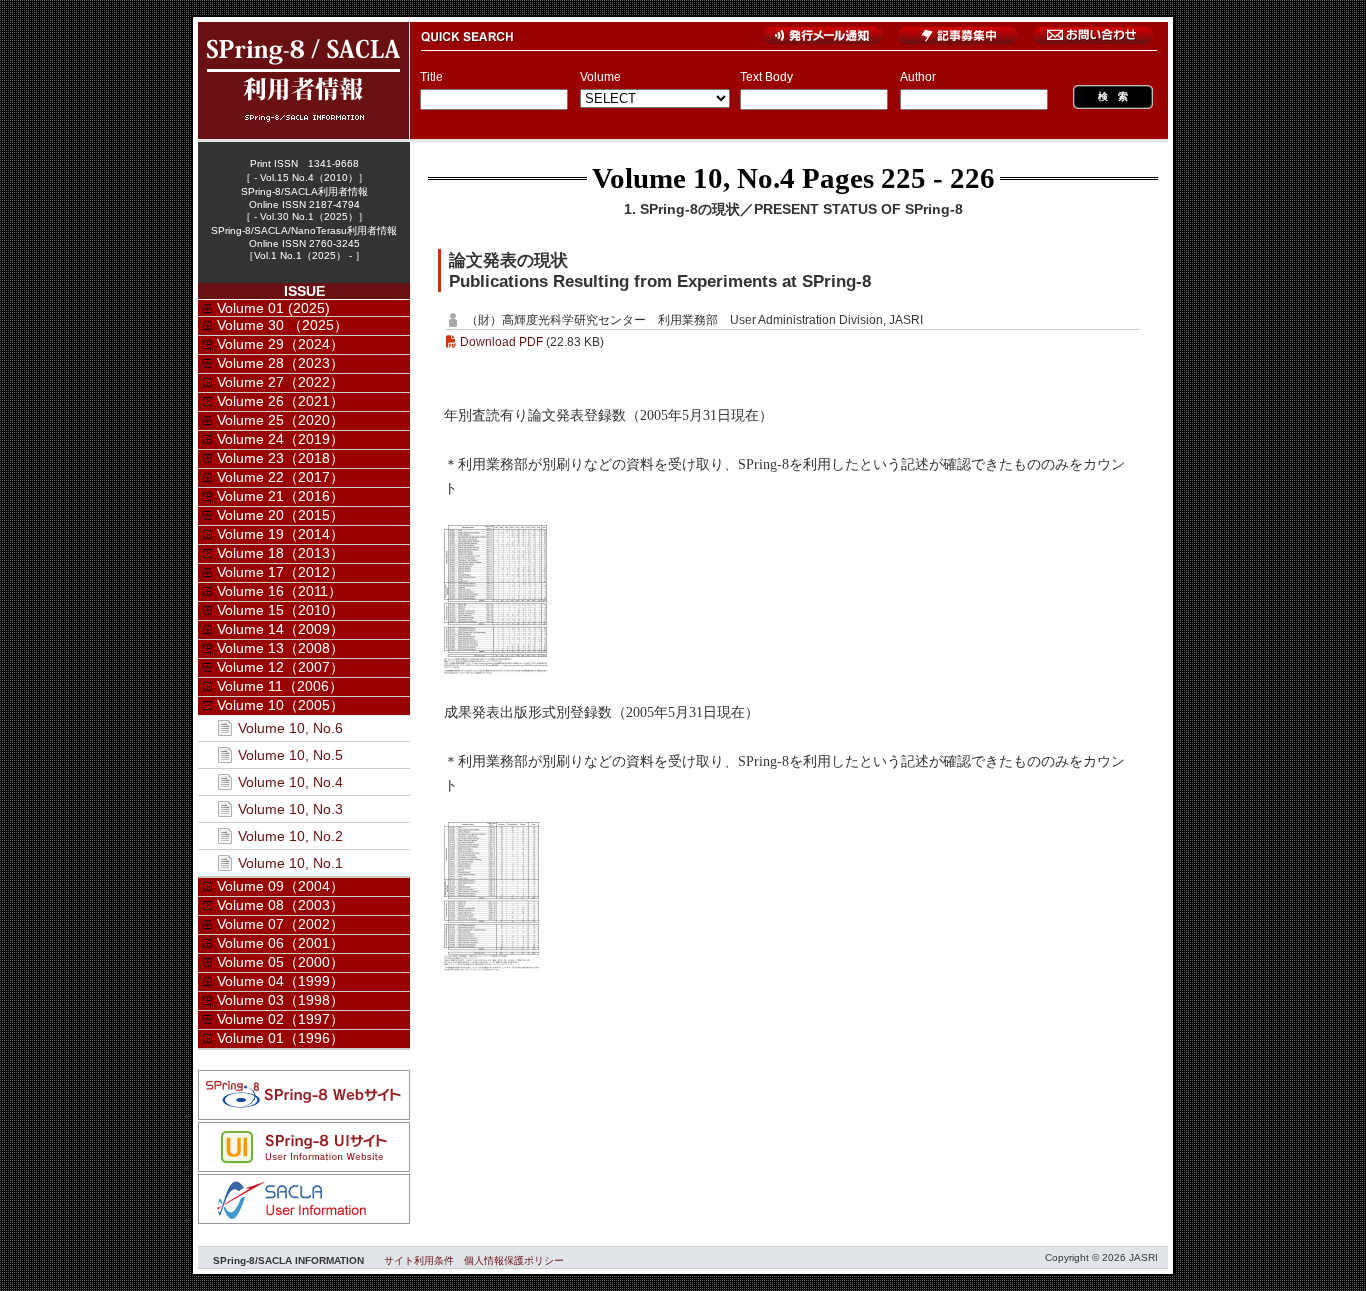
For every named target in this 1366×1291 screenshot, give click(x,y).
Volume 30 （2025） (282, 325)
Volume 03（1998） (280, 1000)
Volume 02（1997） (280, 1019)
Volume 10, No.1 (290, 863)
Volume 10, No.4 (693, 178)
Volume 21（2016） (280, 496)
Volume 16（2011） (279, 591)
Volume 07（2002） (280, 924)
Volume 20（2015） (280, 515)
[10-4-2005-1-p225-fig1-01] (495, 670)
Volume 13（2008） (280, 648)
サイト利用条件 (419, 1260)
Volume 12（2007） (280, 667)
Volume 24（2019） (280, 439)
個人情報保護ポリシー (514, 1260)
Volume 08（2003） (280, 905)
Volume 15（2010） (280, 610)
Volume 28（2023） (280, 363)
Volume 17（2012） (280, 572)
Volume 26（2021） (280, 401)
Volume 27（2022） (280, 382)
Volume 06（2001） (280, 943)
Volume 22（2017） (280, 477)
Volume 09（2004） (280, 886)
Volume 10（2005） (280, 705)
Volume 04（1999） (280, 981)
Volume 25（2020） (280, 420)
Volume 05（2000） (280, 962)
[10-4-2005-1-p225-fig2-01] (491, 967)
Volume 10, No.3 (290, 809)
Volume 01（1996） (280, 1038)
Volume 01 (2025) (273, 308)
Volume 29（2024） (280, 344)
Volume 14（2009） (280, 629)
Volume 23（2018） (280, 458)
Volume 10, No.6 (290, 728)
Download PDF (501, 342)
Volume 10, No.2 (290, 836)
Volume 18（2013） (280, 553)
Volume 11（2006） (280, 686)
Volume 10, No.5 (290, 755)
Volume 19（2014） (280, 534)
